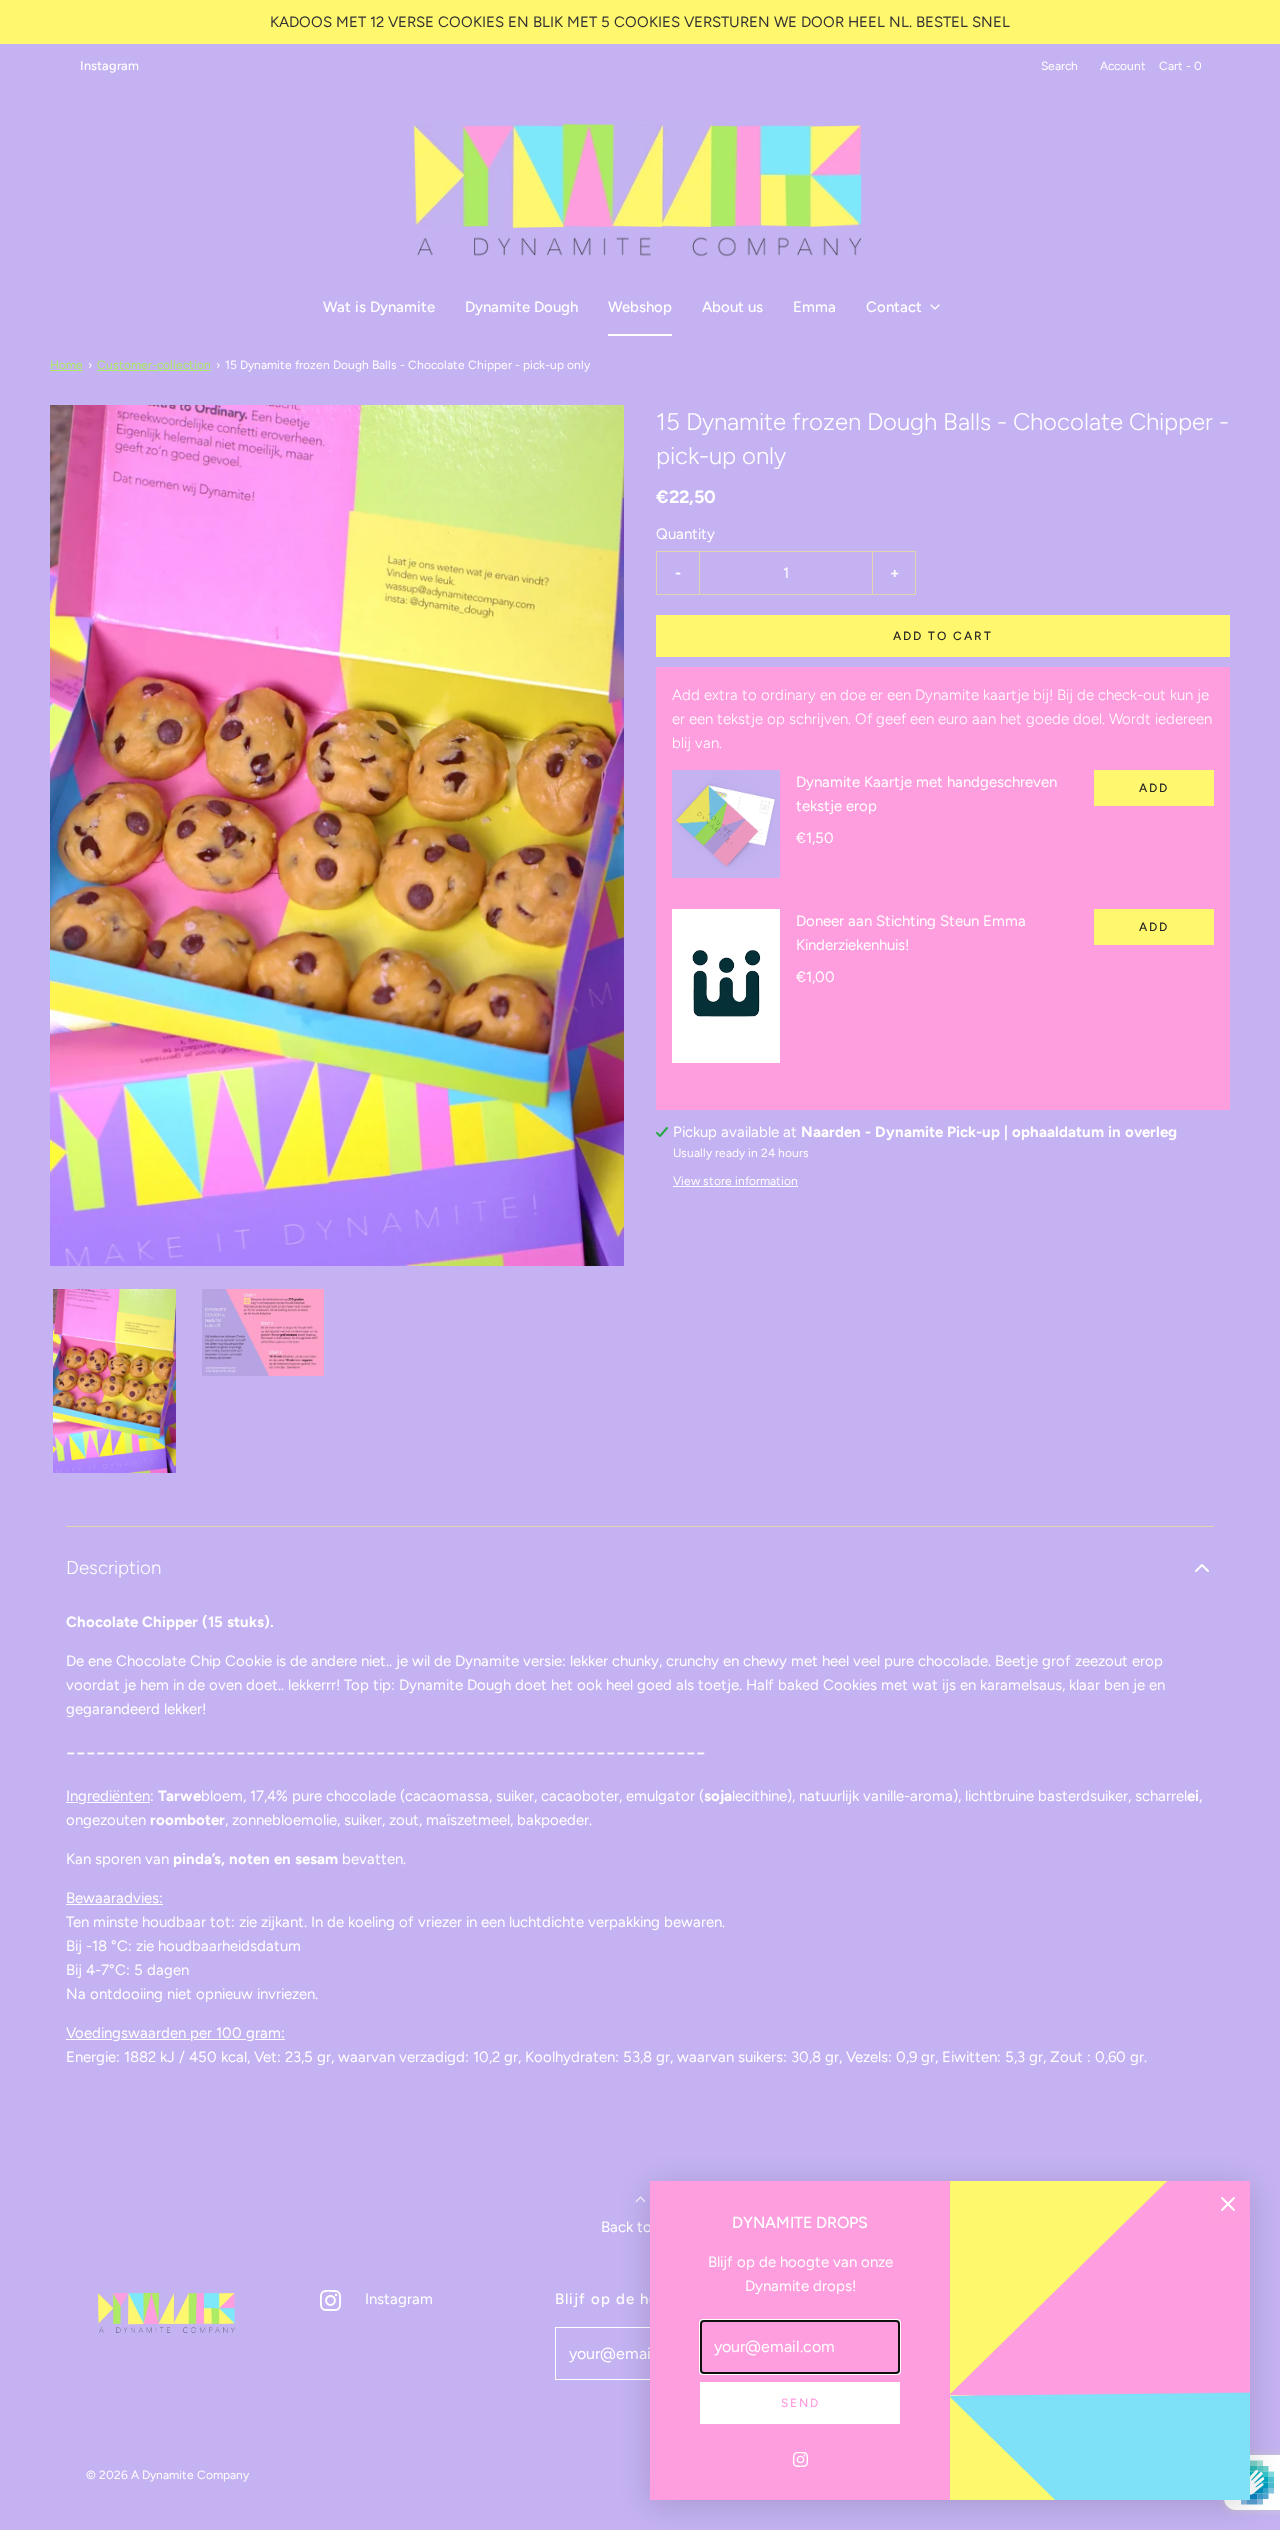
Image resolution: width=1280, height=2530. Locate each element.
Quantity (685, 534)
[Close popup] (1228, 2203)
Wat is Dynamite (379, 307)
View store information (735, 1181)
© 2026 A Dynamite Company (167, 2475)
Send (800, 2403)
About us (732, 307)
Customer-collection (154, 365)
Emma (814, 307)
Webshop (640, 307)
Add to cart (943, 636)
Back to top (640, 2227)
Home (66, 365)
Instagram (109, 65)
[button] (114, 1381)
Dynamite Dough (521, 307)
